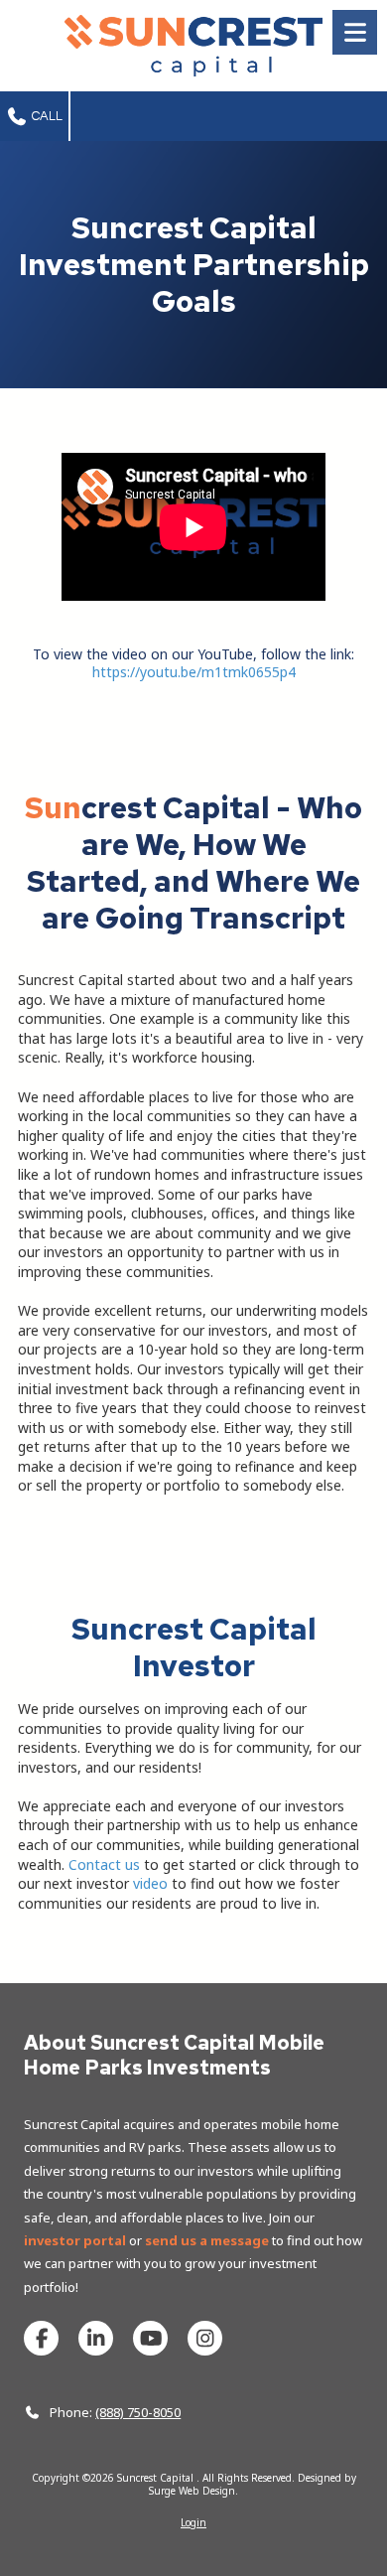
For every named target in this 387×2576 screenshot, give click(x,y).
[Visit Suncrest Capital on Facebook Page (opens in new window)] (41, 2338)
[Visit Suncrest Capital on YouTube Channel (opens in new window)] (150, 2338)
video (150, 1883)
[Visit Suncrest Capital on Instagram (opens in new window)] (205, 2338)
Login (193, 2522)
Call (46, 116)
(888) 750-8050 (138, 2412)
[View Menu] (355, 32)
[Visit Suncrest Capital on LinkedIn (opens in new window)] (96, 2338)
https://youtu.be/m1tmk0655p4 (194, 672)
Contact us (104, 1864)
